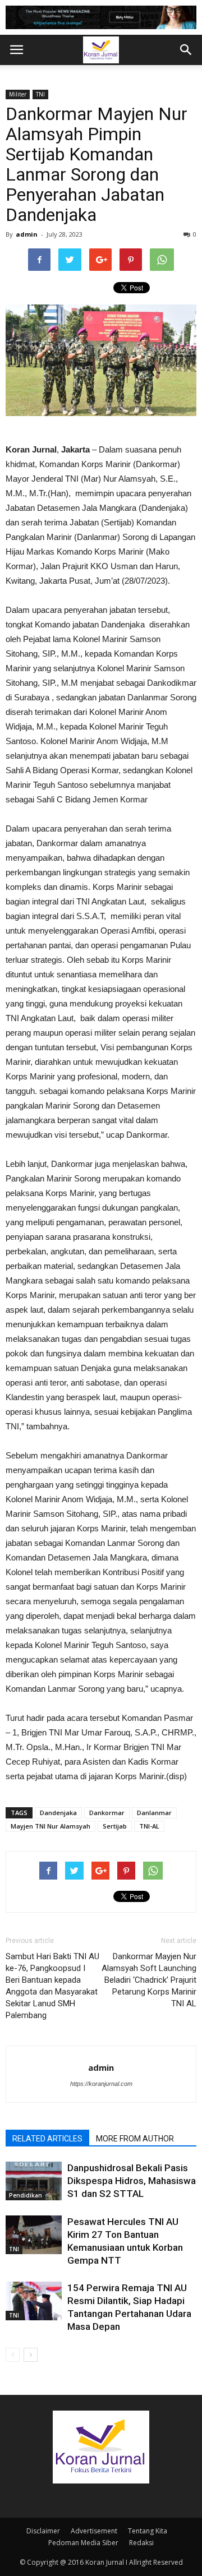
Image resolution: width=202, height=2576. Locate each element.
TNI (40, 94)
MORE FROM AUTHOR (135, 2139)
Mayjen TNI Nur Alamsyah (50, 1826)
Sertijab (115, 1826)
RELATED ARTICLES (47, 2139)
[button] (186, 50)
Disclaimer (43, 2531)
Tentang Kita (148, 2531)
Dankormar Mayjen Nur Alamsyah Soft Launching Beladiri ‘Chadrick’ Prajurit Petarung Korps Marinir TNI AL (149, 1980)
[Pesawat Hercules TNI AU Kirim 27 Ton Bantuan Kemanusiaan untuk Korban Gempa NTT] (34, 2235)
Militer (18, 94)
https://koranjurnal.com (101, 2084)
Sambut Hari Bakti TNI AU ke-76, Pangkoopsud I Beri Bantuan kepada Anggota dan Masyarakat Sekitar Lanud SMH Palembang (52, 1986)
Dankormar (107, 1813)
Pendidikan (26, 2195)
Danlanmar (154, 1813)
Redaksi (141, 2543)
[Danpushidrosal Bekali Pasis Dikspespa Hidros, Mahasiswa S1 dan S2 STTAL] (34, 2181)
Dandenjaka (58, 1813)
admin (27, 234)
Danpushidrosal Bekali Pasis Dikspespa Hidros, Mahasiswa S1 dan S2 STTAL (132, 2181)
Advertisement (94, 2531)
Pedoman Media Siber (83, 2543)
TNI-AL (149, 1826)
